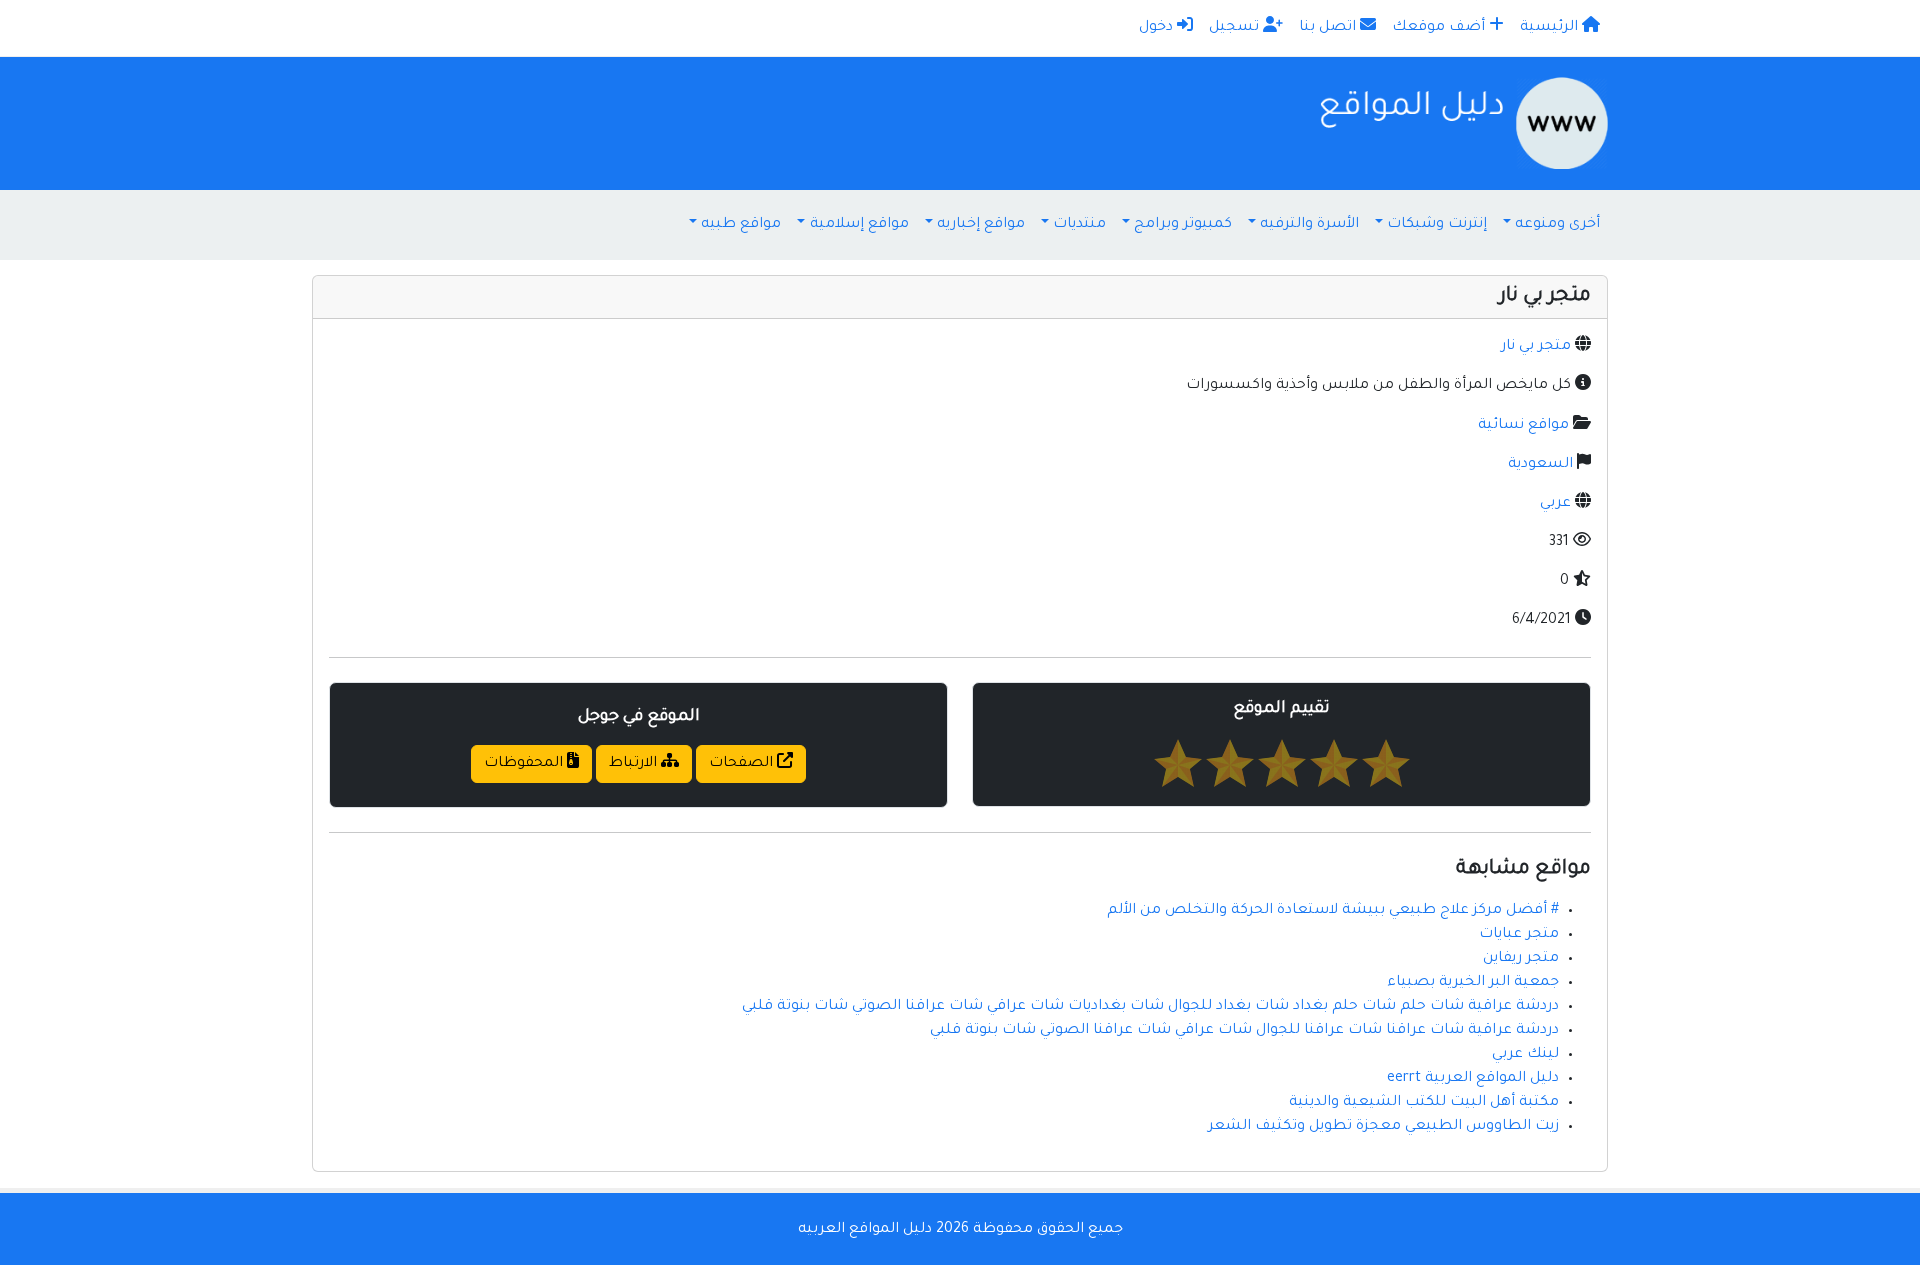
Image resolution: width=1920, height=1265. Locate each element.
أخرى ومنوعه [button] (1557, 225)
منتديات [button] (1079, 225)
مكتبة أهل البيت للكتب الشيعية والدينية (1424, 1103)
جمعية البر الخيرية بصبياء (1473, 983)
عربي (1555, 504)
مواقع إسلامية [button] (859, 225)
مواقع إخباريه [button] (981, 225)
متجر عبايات (1519, 935)
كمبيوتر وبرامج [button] (1183, 225)
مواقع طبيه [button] (741, 225)
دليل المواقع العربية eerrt (1473, 1079)
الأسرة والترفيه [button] (1309, 225)
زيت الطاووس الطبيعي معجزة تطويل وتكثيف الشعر (1383, 1127)
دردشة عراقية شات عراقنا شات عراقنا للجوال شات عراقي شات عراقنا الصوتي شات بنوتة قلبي (1244, 1031)
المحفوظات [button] (525, 764)
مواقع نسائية (1523, 426)
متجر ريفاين (1521, 959)
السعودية (1540, 465)
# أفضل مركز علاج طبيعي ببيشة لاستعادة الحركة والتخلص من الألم (1333, 911)
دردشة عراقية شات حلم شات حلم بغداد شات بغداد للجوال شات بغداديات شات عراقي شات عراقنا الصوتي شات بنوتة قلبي (1150, 1007)
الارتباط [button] (635, 764)
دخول (1158, 28)
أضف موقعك (1440, 28)
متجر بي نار (1536, 347)
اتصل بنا (1329, 28)
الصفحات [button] (743, 764)
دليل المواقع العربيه (865, 1230)
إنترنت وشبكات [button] (1437, 225)
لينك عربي (1525, 1055)
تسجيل (1236, 28)
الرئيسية (1551, 28)
